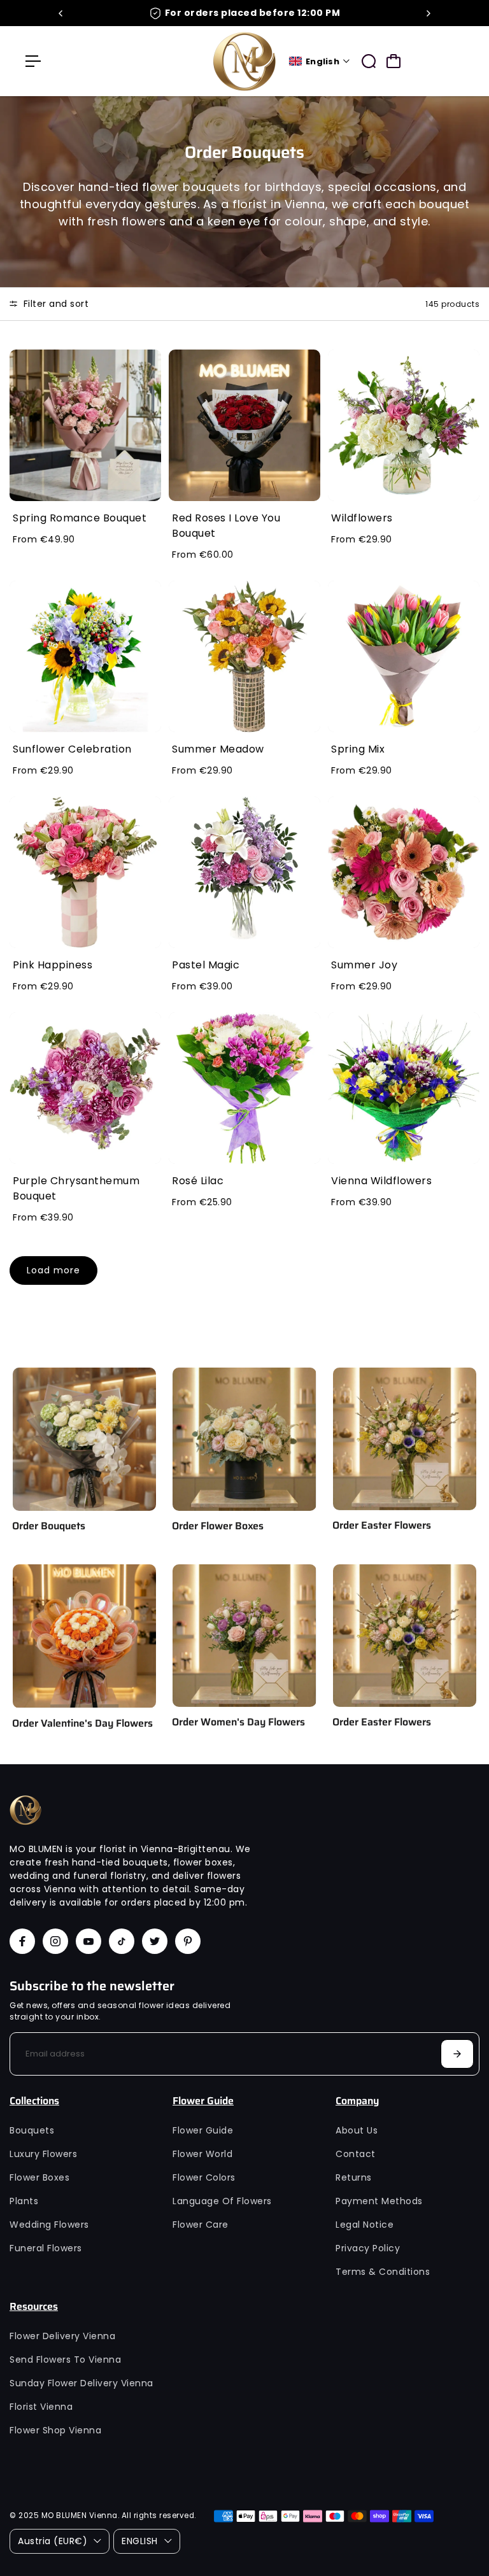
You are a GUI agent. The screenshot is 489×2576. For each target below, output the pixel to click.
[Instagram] (55, 1941)
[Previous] (61, 13)
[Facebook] (22, 1941)
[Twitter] (155, 1941)
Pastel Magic (206, 965)
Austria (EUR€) (53, 2541)
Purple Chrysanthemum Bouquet (76, 1188)
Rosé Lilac (198, 1181)
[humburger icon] (33, 61)
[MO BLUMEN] (244, 61)
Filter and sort (54, 304)
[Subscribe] (457, 2054)
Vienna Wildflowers (381, 1181)
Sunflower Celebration (72, 749)
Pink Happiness (53, 965)
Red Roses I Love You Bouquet (226, 526)
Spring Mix (358, 749)
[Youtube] (89, 1941)
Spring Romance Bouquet (80, 518)
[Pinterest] (188, 1941)
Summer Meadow (218, 749)
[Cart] (393, 61)
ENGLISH (140, 2541)
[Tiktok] (122, 1941)
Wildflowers (362, 518)
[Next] (428, 13)
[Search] (369, 61)
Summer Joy (364, 965)
